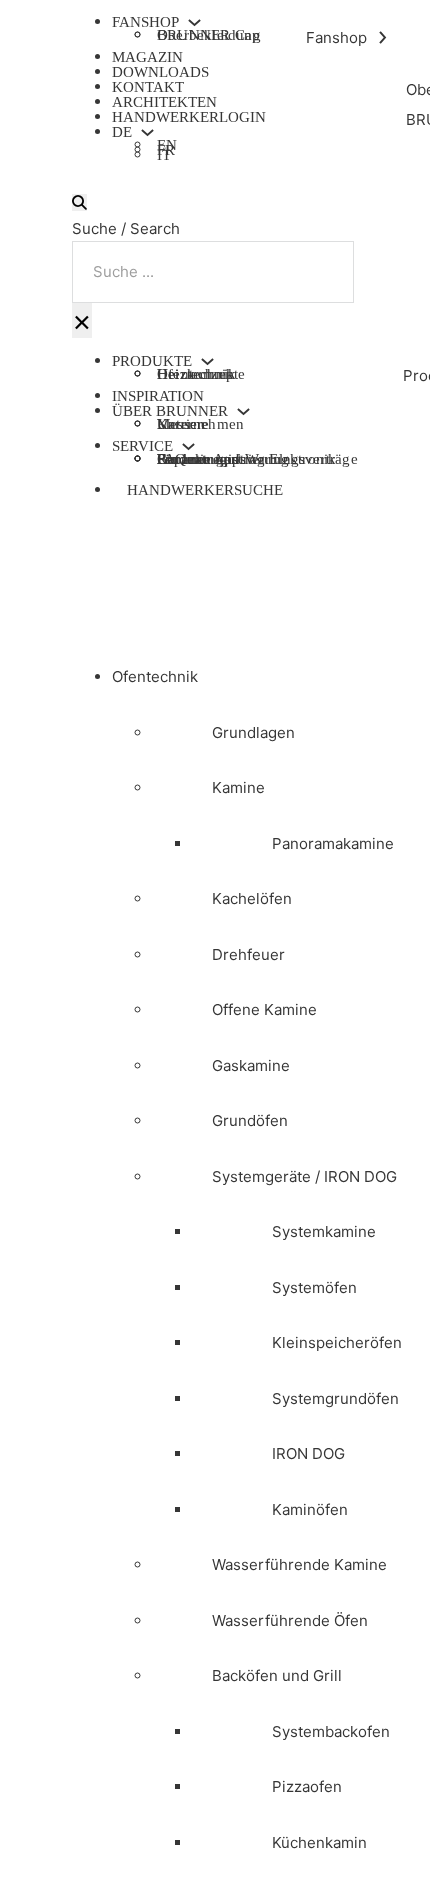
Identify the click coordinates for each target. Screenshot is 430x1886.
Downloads (160, 72)
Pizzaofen (307, 1786)
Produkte (152, 361)
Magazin (147, 57)
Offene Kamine (264, 1009)
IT (164, 157)
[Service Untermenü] (188, 446)
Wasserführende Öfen (290, 1620)
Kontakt (148, 87)
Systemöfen (314, 1287)
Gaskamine (251, 1065)
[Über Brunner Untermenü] (243, 411)
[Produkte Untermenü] (207, 361)
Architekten (164, 102)
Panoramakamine (333, 843)
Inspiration (158, 396)
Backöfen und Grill (277, 1675)
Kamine (238, 787)
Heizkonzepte (201, 374)
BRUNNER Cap (208, 35)
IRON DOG (308, 1453)
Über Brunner (170, 411)
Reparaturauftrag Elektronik (246, 459)
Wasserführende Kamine (299, 1564)
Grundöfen (250, 1120)
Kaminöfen (310, 1509)
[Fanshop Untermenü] (194, 22)
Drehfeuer (248, 954)
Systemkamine (324, 1231)
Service (142, 446)
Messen (181, 424)
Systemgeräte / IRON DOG (304, 1176)
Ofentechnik (155, 676)
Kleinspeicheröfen (337, 1342)
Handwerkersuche (205, 490)
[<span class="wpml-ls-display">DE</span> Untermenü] (147, 132)
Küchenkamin (319, 1842)
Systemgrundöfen (335, 1398)
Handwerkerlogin (189, 117)
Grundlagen (253, 732)
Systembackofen (331, 1731)
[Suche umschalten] (79, 202)
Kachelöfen (252, 898)
